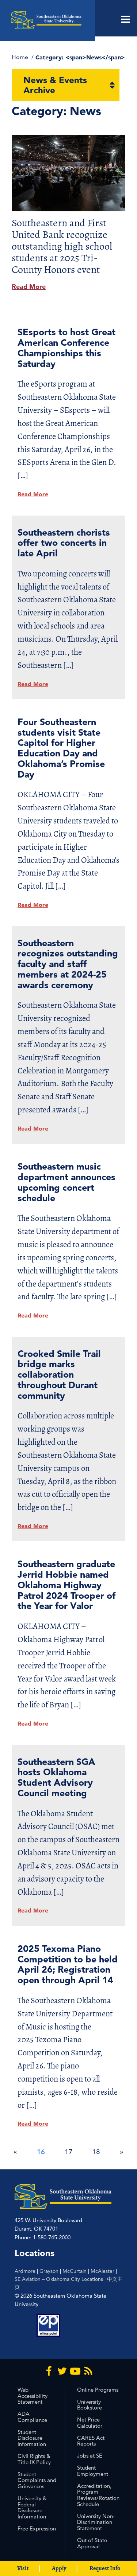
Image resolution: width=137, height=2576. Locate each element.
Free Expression (37, 2528)
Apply (59, 2568)
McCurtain (75, 2271)
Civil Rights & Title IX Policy (34, 2459)
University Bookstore (90, 2405)
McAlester (102, 2271)
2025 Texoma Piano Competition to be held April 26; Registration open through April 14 (68, 1964)
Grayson (49, 2271)
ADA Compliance (32, 2417)
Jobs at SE (90, 2456)
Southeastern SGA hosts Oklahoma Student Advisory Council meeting (56, 1777)
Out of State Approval (92, 2543)
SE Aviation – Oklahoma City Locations (59, 2279)
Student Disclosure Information (32, 2438)
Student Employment (93, 2471)
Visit (23, 2568)
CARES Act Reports (91, 2441)
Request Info (105, 2568)
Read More (29, 287)
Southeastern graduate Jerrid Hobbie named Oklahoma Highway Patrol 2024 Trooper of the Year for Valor (66, 1585)
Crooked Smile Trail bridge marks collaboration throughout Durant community (59, 1374)
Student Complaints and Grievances (37, 2480)
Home (21, 57)
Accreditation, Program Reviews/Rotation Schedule (98, 2495)
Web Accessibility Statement (33, 2396)
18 (96, 2152)
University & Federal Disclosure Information (32, 2507)
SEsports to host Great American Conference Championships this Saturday (66, 347)
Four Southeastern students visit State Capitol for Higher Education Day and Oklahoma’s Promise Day (61, 748)
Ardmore (25, 2271)
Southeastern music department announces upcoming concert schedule (66, 1182)
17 (69, 2152)
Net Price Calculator (90, 2423)
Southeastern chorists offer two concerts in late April (64, 543)
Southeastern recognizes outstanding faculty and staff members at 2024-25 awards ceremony (68, 964)
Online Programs (98, 2390)
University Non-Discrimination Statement (96, 2522)
